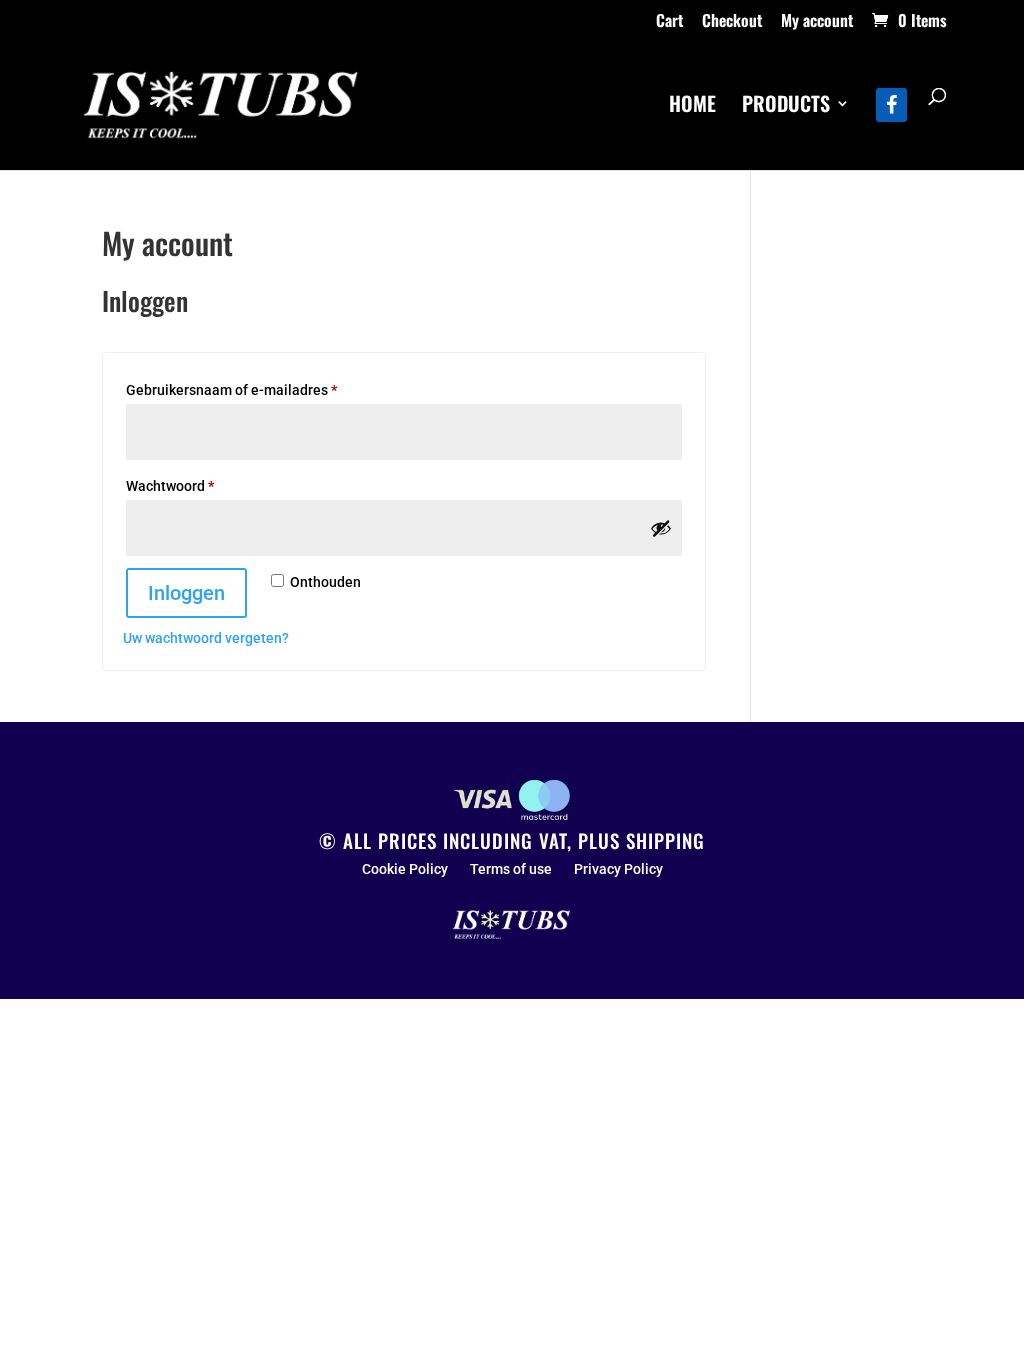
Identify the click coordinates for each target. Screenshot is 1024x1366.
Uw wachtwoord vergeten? (206, 638)
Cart (669, 22)
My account (817, 22)
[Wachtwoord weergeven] (661, 528)
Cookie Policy (405, 869)
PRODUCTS (786, 107)
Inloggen (186, 593)
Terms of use (511, 869)
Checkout (732, 22)
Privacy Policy (618, 869)
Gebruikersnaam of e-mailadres (254, 389)
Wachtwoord (192, 485)
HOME (692, 107)
